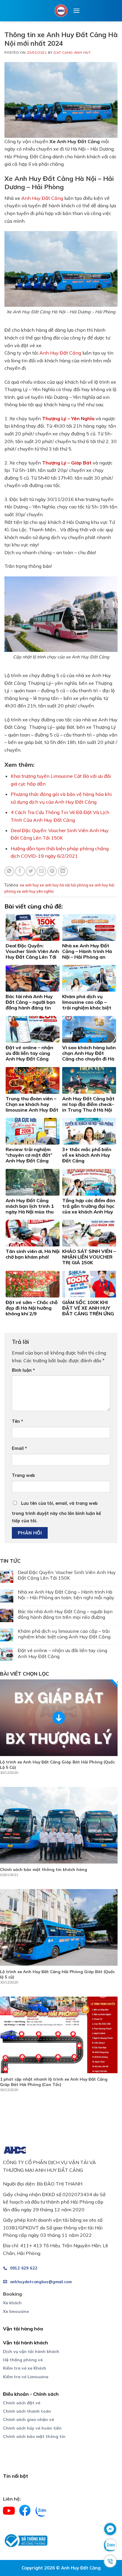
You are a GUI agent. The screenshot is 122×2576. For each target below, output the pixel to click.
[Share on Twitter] (31, 871)
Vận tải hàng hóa (23, 2329)
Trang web (23, 1475)
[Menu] (76, 11)
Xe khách (12, 2303)
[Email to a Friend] (41, 871)
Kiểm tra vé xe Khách (25, 2368)
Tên (17, 1421)
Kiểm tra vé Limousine (26, 2377)
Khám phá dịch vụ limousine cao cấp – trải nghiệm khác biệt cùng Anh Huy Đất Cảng (64, 1634)
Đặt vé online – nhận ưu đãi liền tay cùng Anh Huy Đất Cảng (62, 1653)
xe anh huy (29, 885)
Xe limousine (16, 2311)
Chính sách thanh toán (27, 2411)
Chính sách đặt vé (22, 2403)
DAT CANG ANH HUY (72, 53)
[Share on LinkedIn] (63, 871)
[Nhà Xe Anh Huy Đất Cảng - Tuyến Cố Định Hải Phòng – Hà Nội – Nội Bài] (61, 11)
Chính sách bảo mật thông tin (34, 2436)
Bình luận (23, 1370)
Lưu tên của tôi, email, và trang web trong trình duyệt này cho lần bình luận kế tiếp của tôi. (56, 1512)
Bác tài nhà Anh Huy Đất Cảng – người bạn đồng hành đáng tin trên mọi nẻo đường (65, 1614)
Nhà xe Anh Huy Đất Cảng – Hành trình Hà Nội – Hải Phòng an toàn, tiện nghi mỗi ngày (66, 1595)
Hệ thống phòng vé (23, 2360)
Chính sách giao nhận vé (28, 2419)
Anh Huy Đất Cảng (42, 198)
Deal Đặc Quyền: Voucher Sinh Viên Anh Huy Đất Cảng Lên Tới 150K (67, 1575)
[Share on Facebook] (20, 871)
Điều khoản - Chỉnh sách (31, 2394)
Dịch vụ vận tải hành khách (31, 2351)
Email (19, 1448)
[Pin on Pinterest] (52, 871)
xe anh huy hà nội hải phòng (64, 885)
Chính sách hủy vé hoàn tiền (32, 2428)
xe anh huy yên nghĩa (35, 891)
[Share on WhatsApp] (9, 871)
